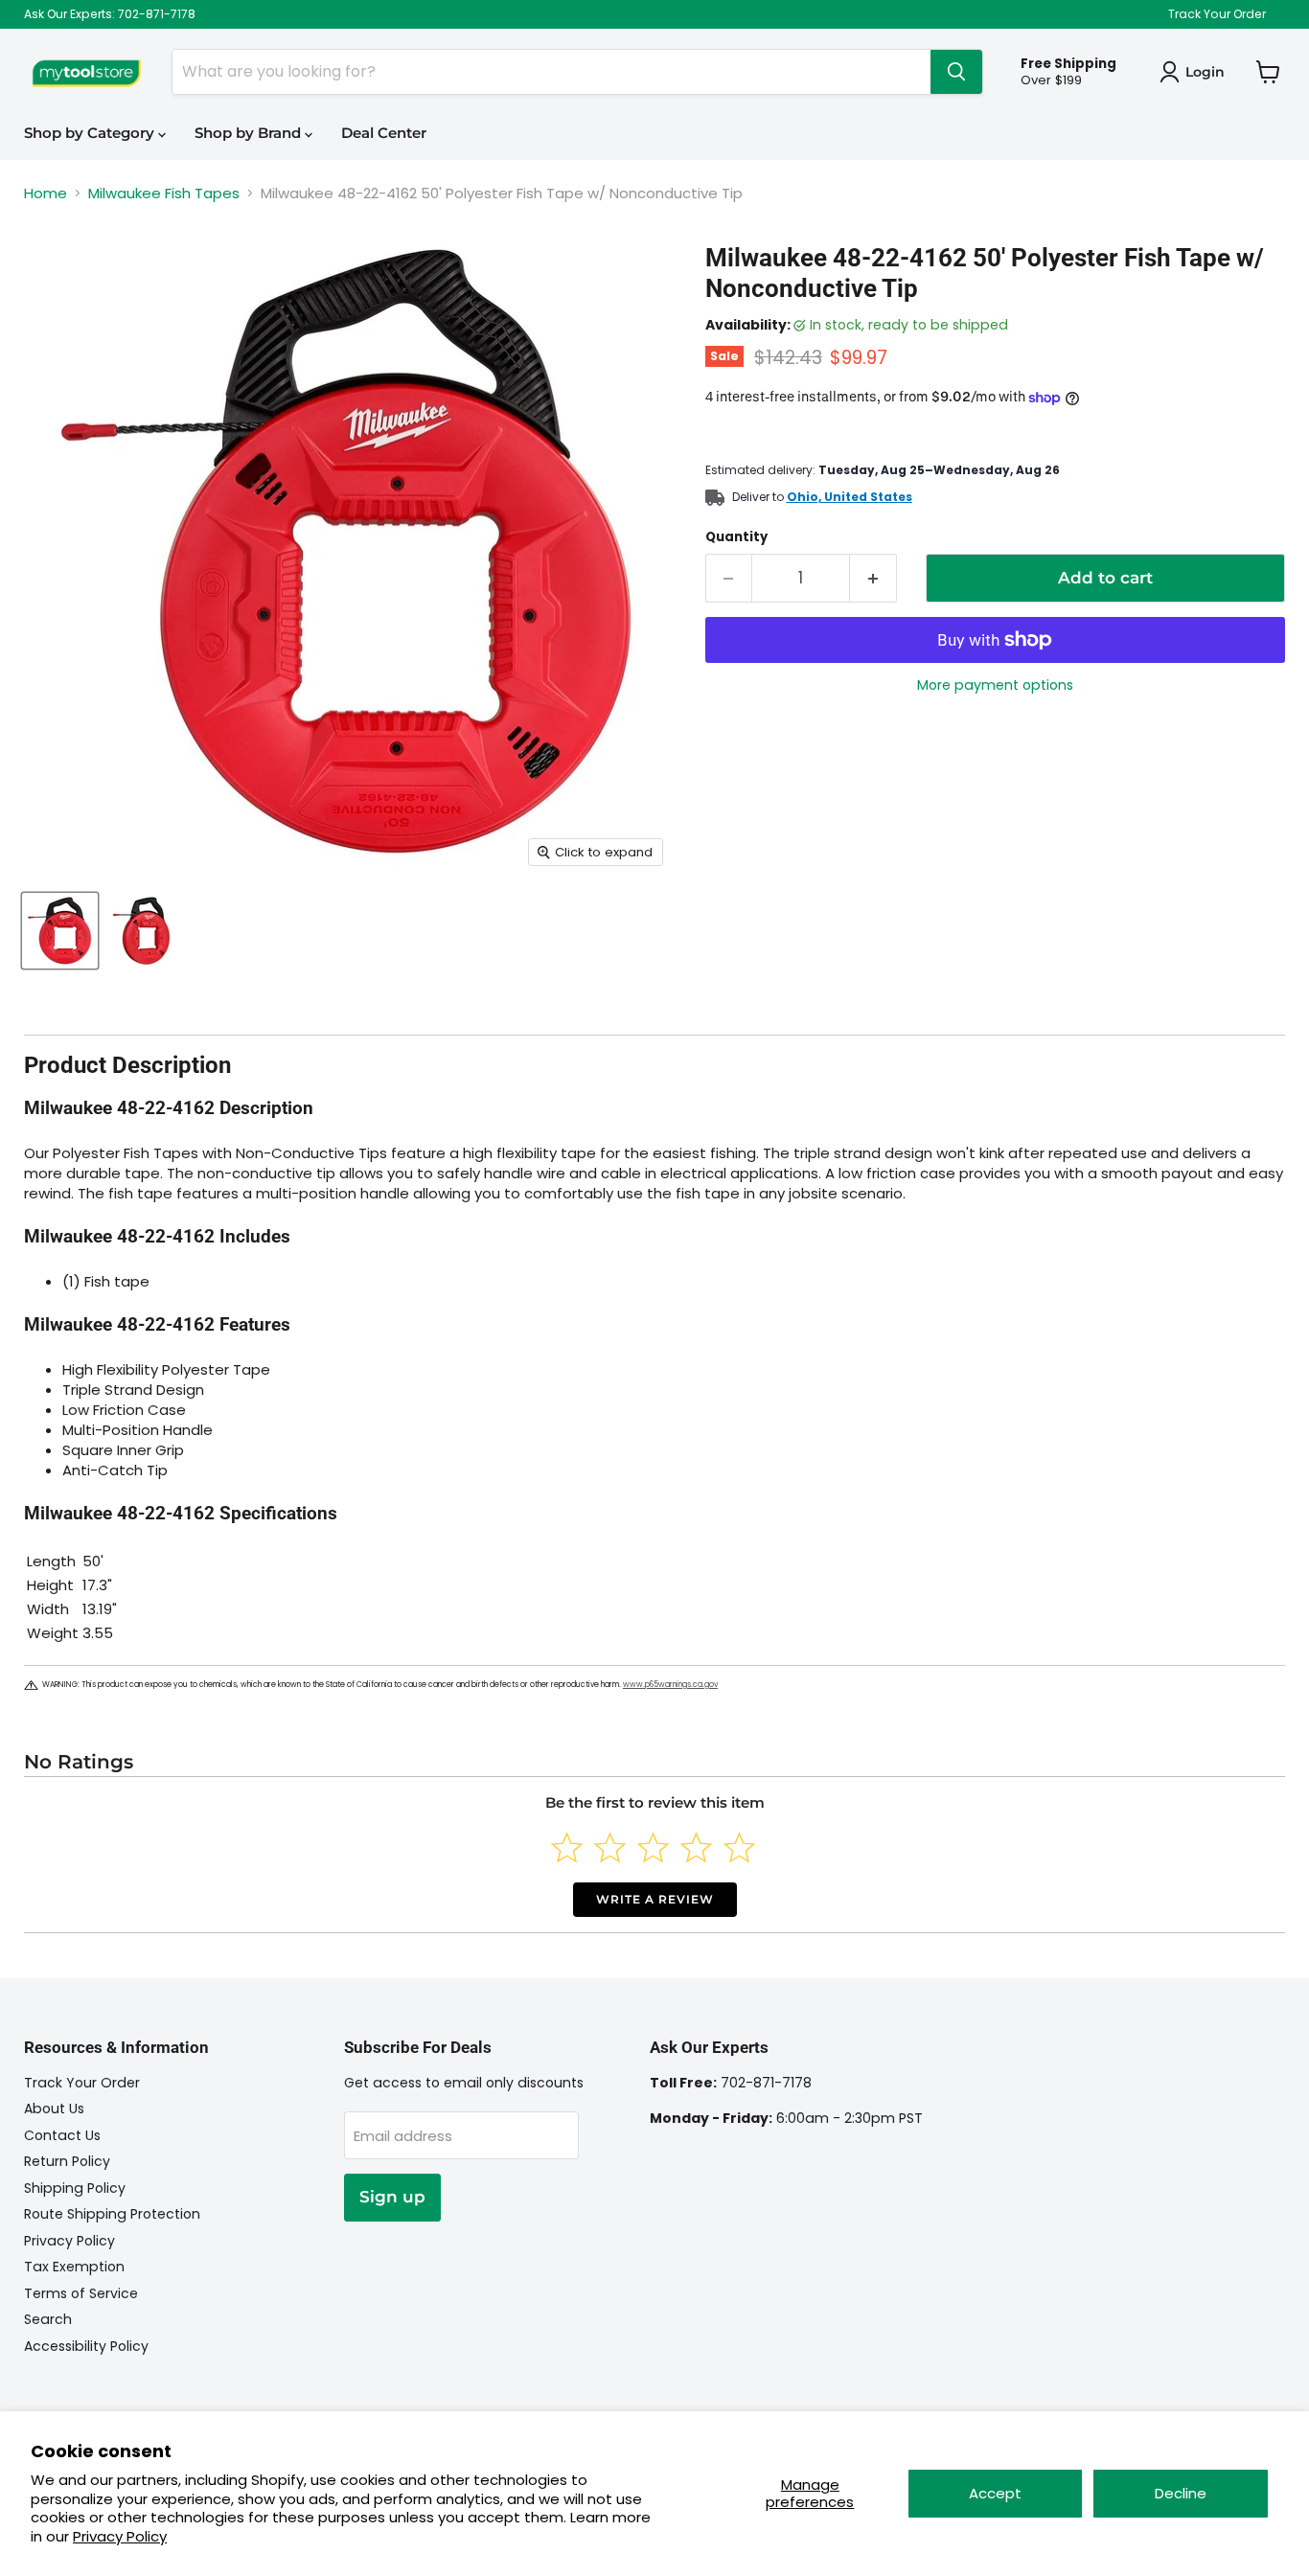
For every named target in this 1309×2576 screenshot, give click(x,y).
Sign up (392, 2197)
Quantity (736, 537)
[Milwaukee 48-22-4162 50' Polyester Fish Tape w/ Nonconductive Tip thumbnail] (60, 931)
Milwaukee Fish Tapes (164, 193)
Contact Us (62, 2135)
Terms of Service (81, 2293)
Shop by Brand (250, 133)
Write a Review (655, 1899)
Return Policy (67, 2161)
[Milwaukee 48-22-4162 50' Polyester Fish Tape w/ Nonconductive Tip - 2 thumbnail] (141, 931)
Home (46, 193)
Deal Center (384, 133)
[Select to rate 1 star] (567, 1847)
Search (48, 2319)
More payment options (995, 685)
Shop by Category (91, 133)
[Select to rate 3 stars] (653, 1847)
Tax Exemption (74, 2267)
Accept (995, 2493)
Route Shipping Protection (112, 2214)
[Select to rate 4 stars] (696, 1847)
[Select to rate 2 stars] (610, 1847)
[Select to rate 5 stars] (739, 1847)
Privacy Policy (120, 2536)
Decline (1181, 2493)
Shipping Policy (75, 2188)
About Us (54, 2109)
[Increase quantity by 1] (873, 578)
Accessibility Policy (86, 2346)
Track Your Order (1217, 14)
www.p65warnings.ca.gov (670, 1685)
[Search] (956, 72)
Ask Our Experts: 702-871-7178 (110, 14)
